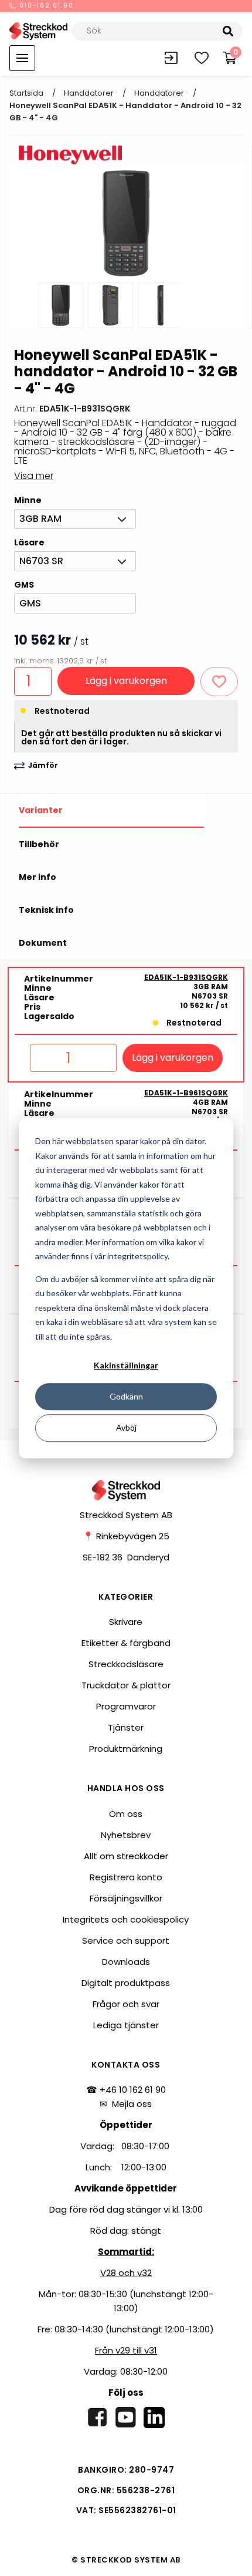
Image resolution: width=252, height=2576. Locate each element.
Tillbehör (39, 844)
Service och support (126, 1941)
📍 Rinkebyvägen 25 (126, 1536)
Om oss (126, 1814)
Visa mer (34, 476)
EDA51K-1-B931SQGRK (186, 977)
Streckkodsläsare (126, 1664)
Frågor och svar (126, 2004)
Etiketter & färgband (126, 1643)
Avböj (126, 1427)
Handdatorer (89, 93)
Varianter (41, 810)
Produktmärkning (126, 1749)
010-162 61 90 (45, 6)
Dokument (43, 943)
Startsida (26, 93)
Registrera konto (126, 1877)
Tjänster (126, 1727)
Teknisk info (46, 910)
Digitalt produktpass (126, 1983)
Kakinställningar (126, 1365)
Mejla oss (132, 2104)
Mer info (38, 877)
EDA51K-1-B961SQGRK (186, 1093)
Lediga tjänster (126, 2025)
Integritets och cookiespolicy (126, 1919)
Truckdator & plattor (126, 1685)
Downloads (126, 1962)
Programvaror (126, 1706)
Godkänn (126, 1396)
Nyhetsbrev (126, 1835)
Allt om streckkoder (126, 1856)
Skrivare (126, 1622)
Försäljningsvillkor (126, 1898)
